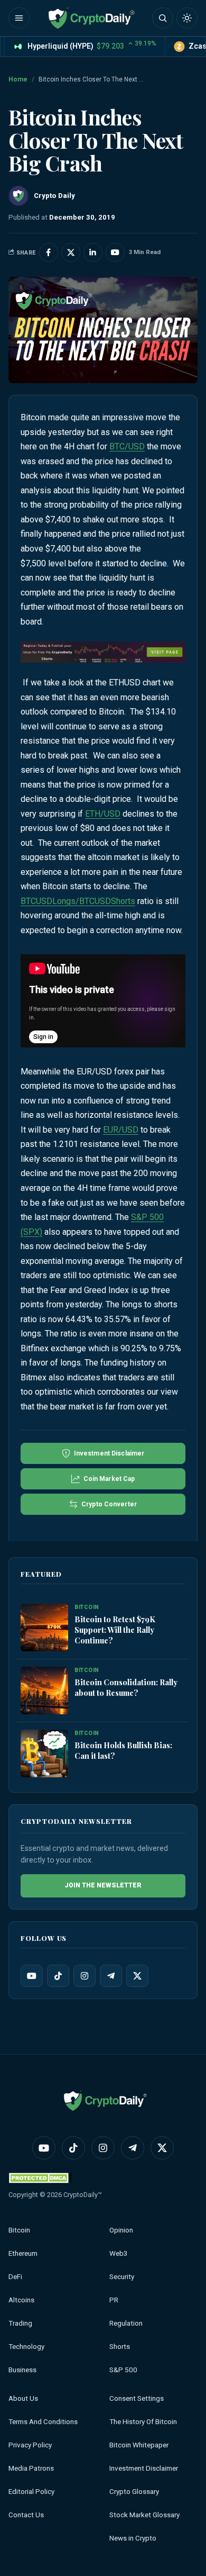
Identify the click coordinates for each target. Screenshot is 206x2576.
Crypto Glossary (134, 2492)
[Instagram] (85, 1976)
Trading (20, 2323)
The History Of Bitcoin (143, 2422)
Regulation (126, 2323)
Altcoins (21, 2300)
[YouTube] (32, 1976)
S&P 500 (123, 2370)
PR (114, 2300)
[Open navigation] (19, 18)
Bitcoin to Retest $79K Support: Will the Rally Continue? (115, 1630)
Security (122, 2277)
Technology (26, 2347)
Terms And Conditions (43, 2422)
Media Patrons (31, 2468)
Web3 (119, 2253)
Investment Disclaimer (144, 2468)
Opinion (121, 2230)
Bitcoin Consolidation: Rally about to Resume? (126, 1687)
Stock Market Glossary (144, 2515)
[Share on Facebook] (49, 252)
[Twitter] (137, 1976)
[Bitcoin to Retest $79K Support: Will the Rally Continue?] (44, 1628)
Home (18, 79)
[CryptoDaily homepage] (91, 18)
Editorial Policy (31, 2492)
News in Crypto (133, 2538)
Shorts (120, 2347)
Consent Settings (137, 2398)
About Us (23, 2398)
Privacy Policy (30, 2445)
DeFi (15, 2277)
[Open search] (163, 18)
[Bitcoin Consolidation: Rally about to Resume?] (44, 1691)
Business (22, 2370)
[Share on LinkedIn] (93, 252)
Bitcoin (19, 2230)
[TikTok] (58, 1976)
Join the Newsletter (103, 1885)
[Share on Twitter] (71, 252)
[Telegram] (111, 1976)
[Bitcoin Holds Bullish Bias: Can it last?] (44, 1754)
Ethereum (23, 2253)
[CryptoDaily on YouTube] (115, 252)
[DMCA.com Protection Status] (40, 2178)
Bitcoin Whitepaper (139, 2445)
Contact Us (26, 2515)
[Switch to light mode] (187, 18)
